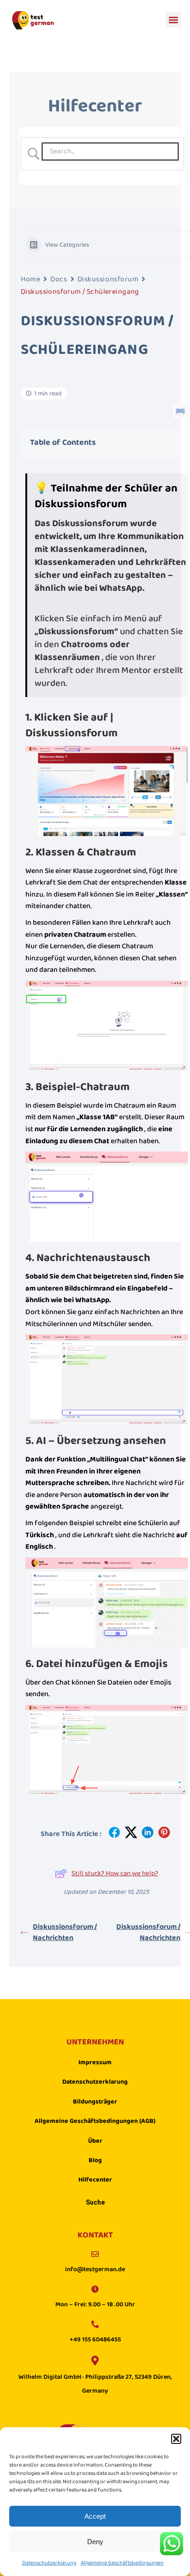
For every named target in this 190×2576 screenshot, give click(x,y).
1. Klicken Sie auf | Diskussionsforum (71, 725)
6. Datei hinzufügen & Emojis (97, 1664)
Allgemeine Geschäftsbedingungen (122, 2563)
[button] (176, 2439)
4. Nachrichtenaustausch (88, 1258)
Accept (95, 2516)
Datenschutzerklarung (49, 2563)
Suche (95, 2203)
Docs (59, 279)
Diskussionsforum (108, 279)
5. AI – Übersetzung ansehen (96, 1441)
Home (30, 279)
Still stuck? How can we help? (115, 1873)
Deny (95, 2542)
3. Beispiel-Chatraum (77, 1087)
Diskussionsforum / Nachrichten (65, 1933)
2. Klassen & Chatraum (81, 852)
